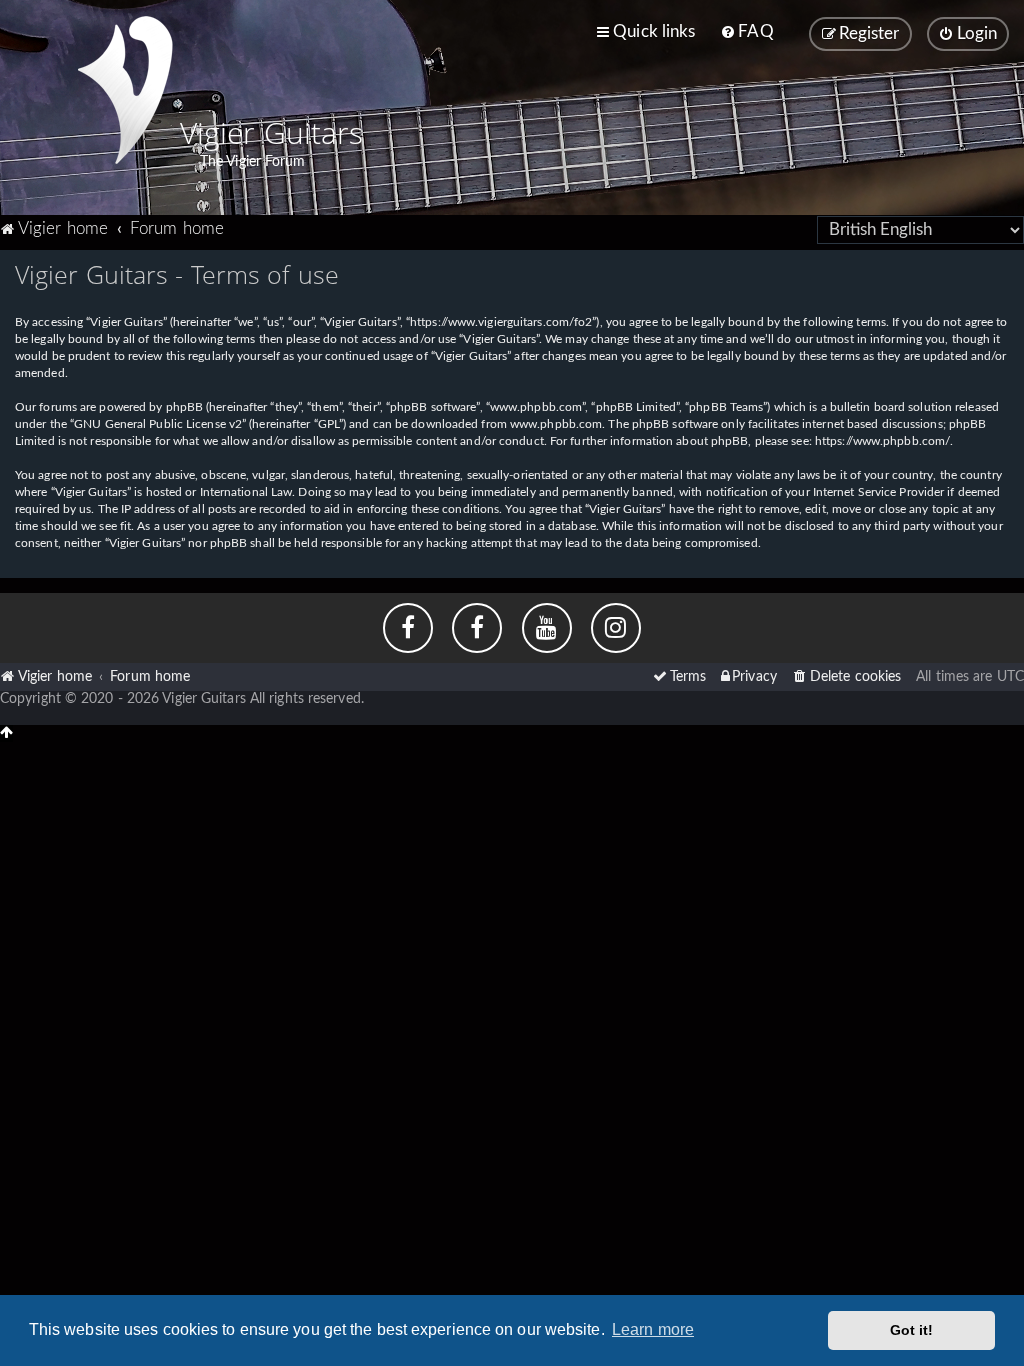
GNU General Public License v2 (158, 424)
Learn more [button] (653, 1329)
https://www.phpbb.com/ (882, 441)
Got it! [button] (912, 1330)
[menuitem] (746, 32)
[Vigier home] (125, 90)
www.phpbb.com (556, 424)
